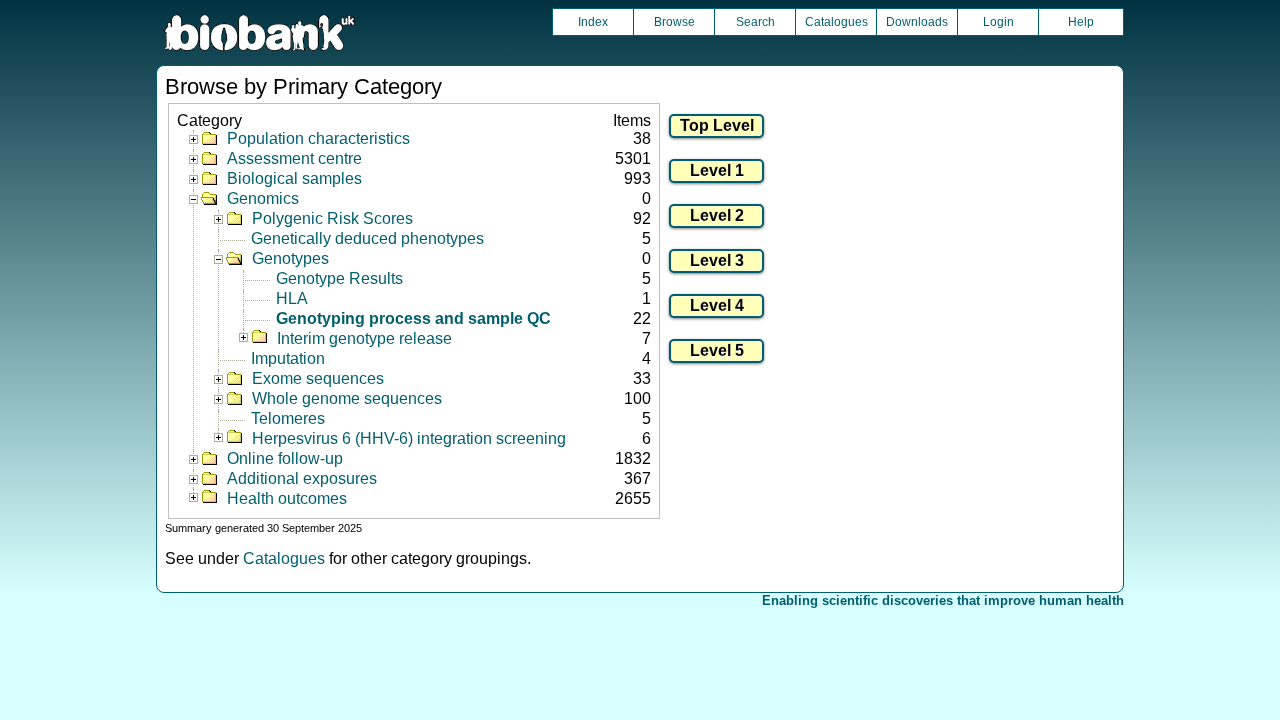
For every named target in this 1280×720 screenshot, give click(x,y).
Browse (674, 22)
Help (1081, 22)
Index (593, 22)
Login (998, 22)
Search (755, 22)
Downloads (917, 22)
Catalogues (836, 22)
